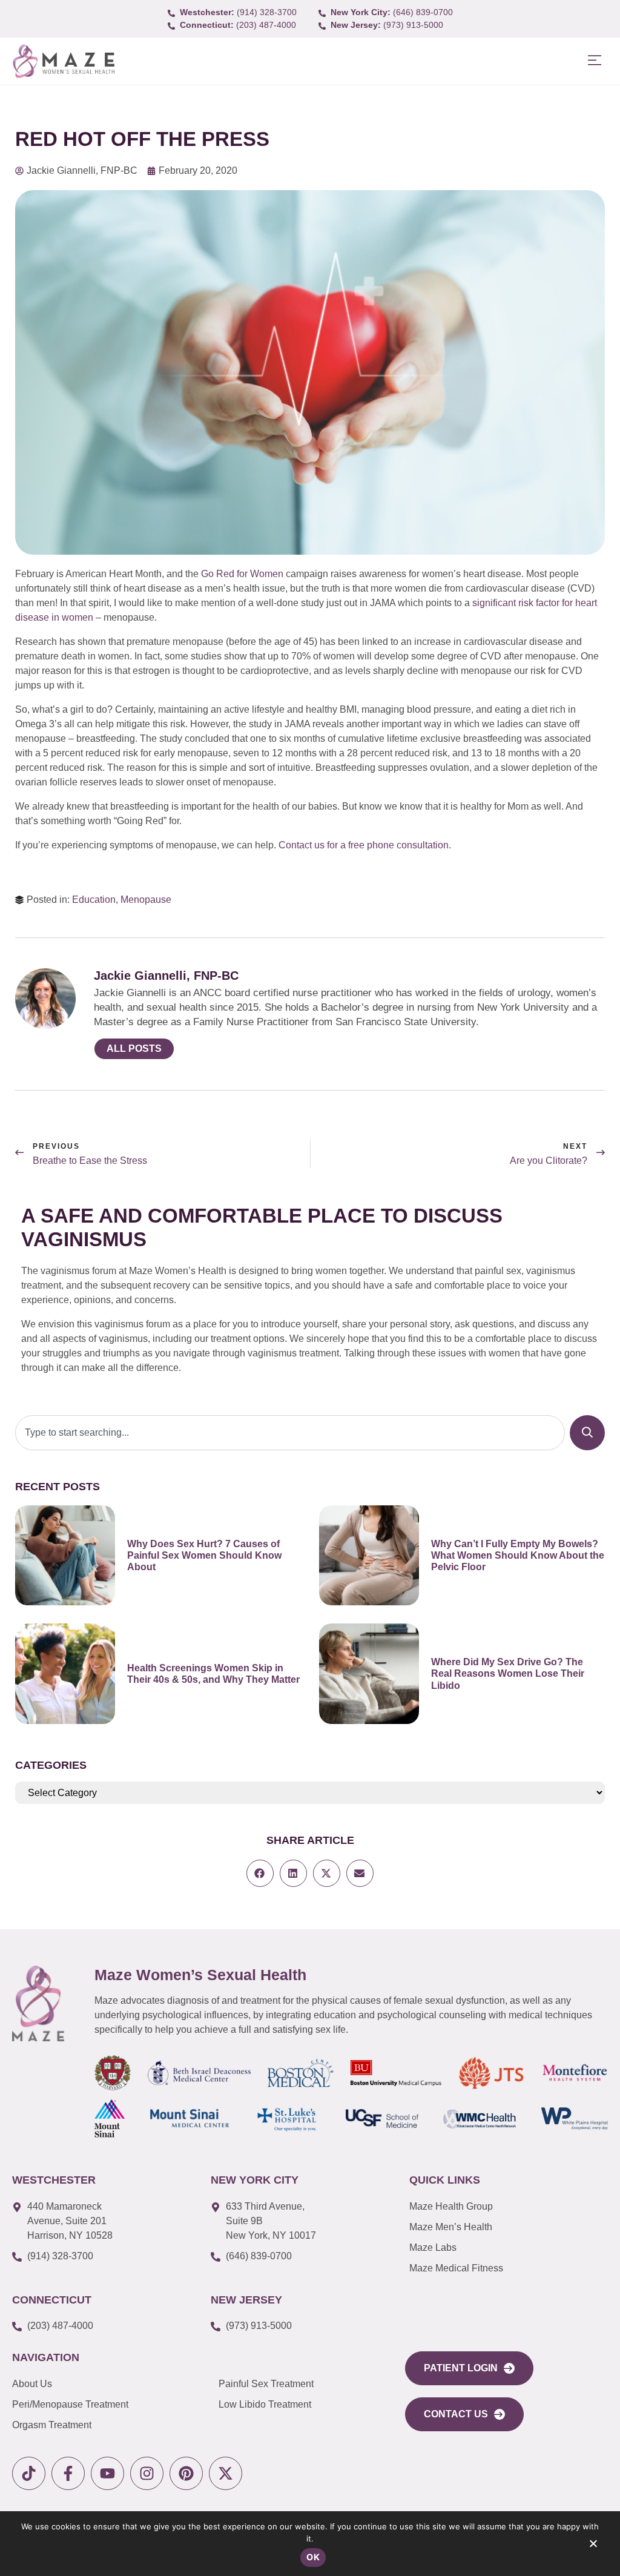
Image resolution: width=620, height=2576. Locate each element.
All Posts (134, 1049)
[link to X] (226, 2473)
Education (94, 900)
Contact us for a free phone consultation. (366, 845)
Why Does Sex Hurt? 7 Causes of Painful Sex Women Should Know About (204, 1555)
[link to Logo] (63, 61)
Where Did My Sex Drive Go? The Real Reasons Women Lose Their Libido (508, 1673)
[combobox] (290, 1433)
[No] (593, 2546)
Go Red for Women (242, 574)
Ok (313, 2557)
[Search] (587, 1433)
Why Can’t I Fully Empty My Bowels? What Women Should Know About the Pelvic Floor (518, 1555)
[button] (594, 61)
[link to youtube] (107, 2473)
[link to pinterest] (186, 2473)
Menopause (146, 900)
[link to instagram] (147, 2473)
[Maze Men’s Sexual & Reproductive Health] (38, 2003)
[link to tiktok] (29, 2473)
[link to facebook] (68, 2473)
